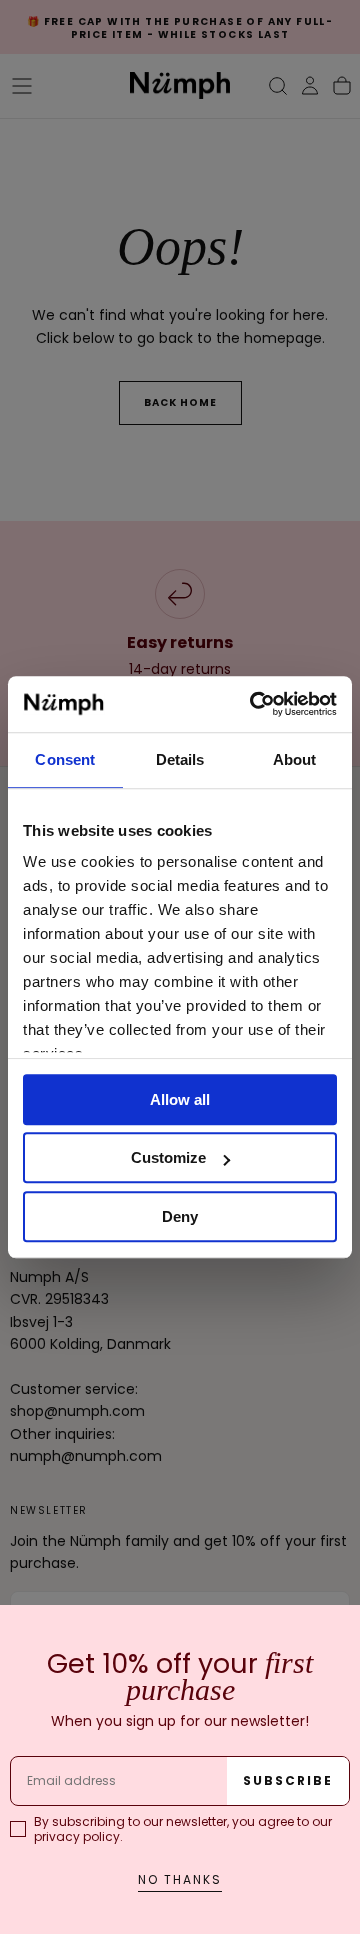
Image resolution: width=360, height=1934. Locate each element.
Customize (168, 1157)
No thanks (180, 1879)
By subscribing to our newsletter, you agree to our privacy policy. (183, 1829)
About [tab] (295, 759)
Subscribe (288, 1780)
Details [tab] (180, 759)
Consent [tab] (65, 759)
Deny (180, 1216)
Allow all (180, 1099)
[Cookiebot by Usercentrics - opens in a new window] (254, 704)
